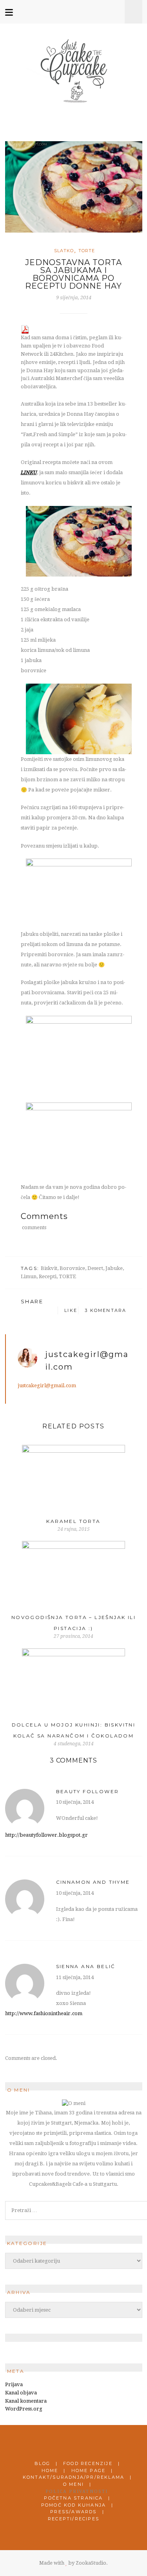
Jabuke (114, 1268)
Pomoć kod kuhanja (73, 2505)
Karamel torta (73, 1521)
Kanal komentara (26, 2401)
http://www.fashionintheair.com (44, 2013)
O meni (73, 2484)
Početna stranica (73, 2498)
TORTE (67, 1276)
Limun (29, 1276)
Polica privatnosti (77, 2491)
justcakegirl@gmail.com (47, 1385)
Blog (42, 2463)
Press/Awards (73, 2512)
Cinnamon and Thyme (93, 1882)
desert (95, 1268)
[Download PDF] (25, 329)
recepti (48, 1276)
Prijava (14, 2384)
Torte (87, 251)
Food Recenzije (88, 2463)
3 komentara (105, 1310)
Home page (89, 2470)
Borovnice (72, 1268)
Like (70, 1310)
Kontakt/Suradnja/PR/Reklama (73, 2477)
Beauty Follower (88, 1791)
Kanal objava (21, 2393)
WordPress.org (24, 2409)
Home (50, 2470)
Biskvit (49, 1268)
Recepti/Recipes (73, 2519)
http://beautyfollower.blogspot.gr (46, 1835)
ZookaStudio (91, 2563)
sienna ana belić (86, 1966)
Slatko (64, 251)
